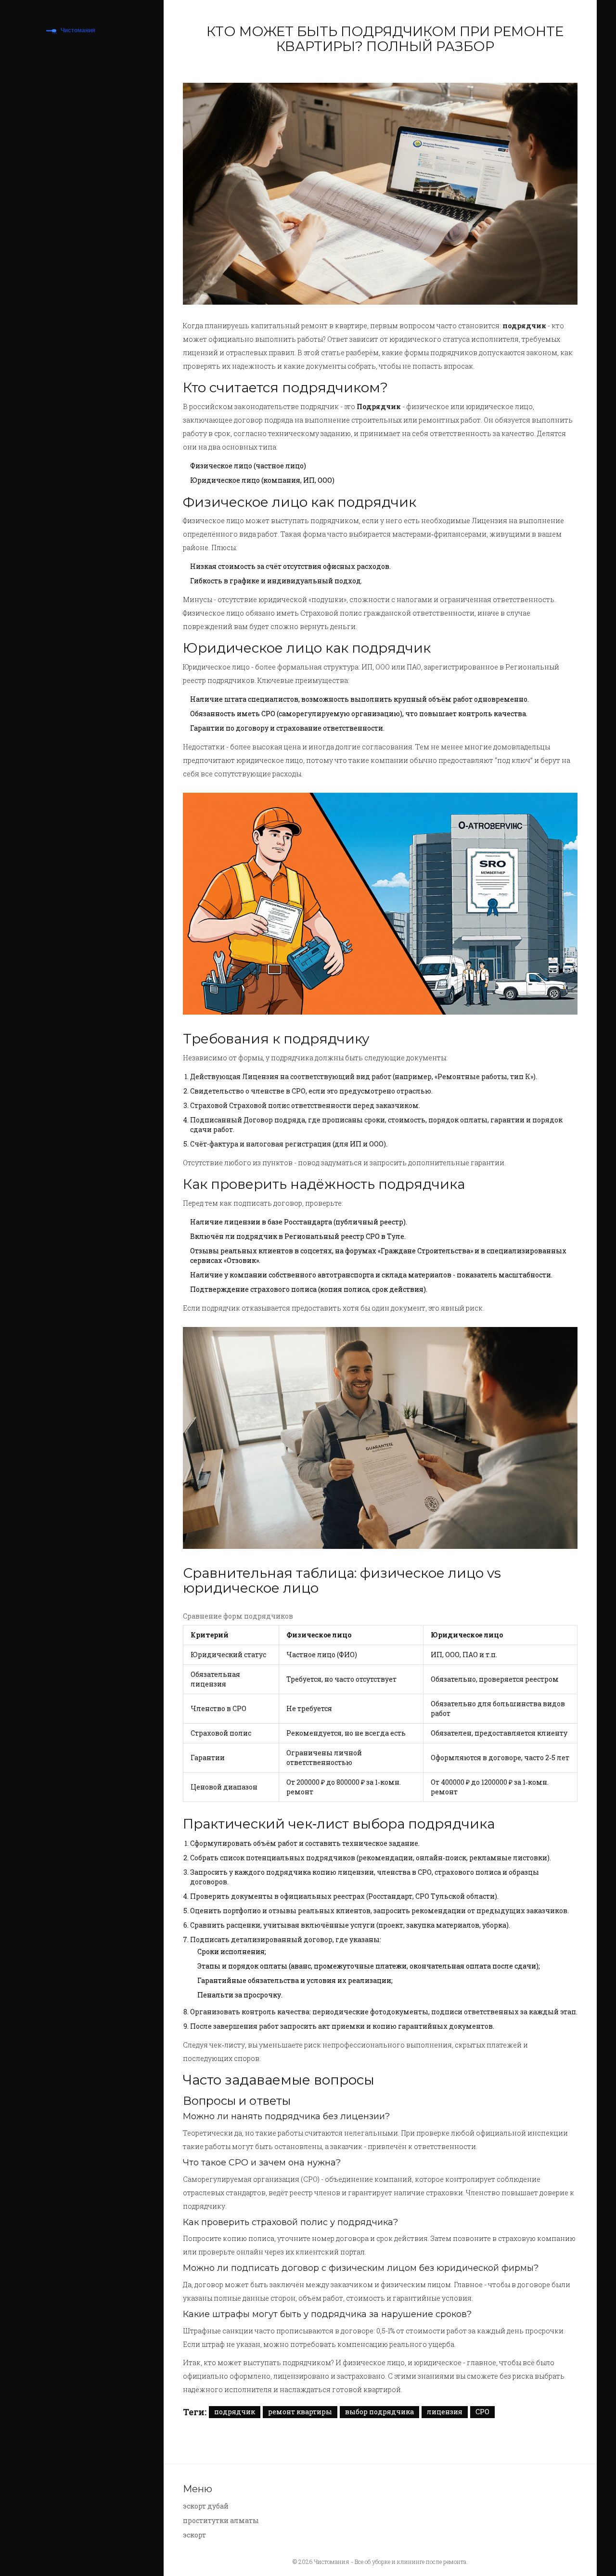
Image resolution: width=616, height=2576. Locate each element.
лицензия (445, 2412)
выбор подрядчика (379, 2412)
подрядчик (235, 2412)
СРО (482, 2412)
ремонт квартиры (300, 2412)
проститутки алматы (221, 2520)
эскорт (194, 2535)
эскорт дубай (206, 2506)
